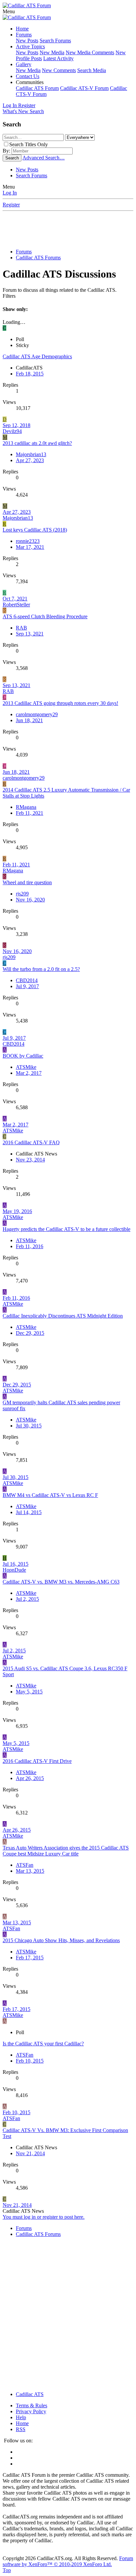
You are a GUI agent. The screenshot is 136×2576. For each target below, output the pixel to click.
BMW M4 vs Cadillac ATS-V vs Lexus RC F (50, 1495)
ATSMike (26, 1067)
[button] (9, 11)
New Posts (27, 41)
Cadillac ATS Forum (37, 88)
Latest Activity (58, 58)
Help (21, 2417)
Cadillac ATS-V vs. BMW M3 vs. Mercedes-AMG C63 (61, 1582)
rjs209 (22, 894)
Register (11, 205)
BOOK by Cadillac (23, 1056)
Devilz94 (12, 431)
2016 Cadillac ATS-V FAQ (31, 1142)
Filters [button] (9, 296)
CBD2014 (27, 980)
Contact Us (28, 76)
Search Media (92, 70)
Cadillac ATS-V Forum (84, 88)
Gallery (24, 64)
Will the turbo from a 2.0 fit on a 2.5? (41, 969)
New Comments (59, 70)
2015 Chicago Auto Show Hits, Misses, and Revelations (61, 1940)
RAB (21, 628)
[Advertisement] (69, 228)
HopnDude (14, 1570)
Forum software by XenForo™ (68, 2561)
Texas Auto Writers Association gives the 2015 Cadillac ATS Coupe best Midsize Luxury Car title (66, 1851)
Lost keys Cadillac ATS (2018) (35, 530)
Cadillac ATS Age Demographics (37, 356)
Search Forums (55, 41)
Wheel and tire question (27, 882)
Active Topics (30, 46)
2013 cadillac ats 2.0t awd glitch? (37, 443)
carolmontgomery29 (37, 714)
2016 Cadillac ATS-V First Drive (37, 1761)
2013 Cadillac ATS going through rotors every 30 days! (60, 703)
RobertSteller (16, 605)
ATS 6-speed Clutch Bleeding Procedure (45, 616)
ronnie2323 (28, 541)
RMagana (26, 807)
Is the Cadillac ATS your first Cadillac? (43, 2044)
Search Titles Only (29, 144)
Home (22, 29)
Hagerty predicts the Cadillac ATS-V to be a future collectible (67, 1229)
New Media (52, 52)
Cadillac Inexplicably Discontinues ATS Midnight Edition (63, 1316)
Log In (10, 193)
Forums (24, 35)
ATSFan (11, 1928)
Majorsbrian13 (31, 454)
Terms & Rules (32, 2405)
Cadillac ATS (30, 2394)
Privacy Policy (31, 2411)
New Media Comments (90, 52)
